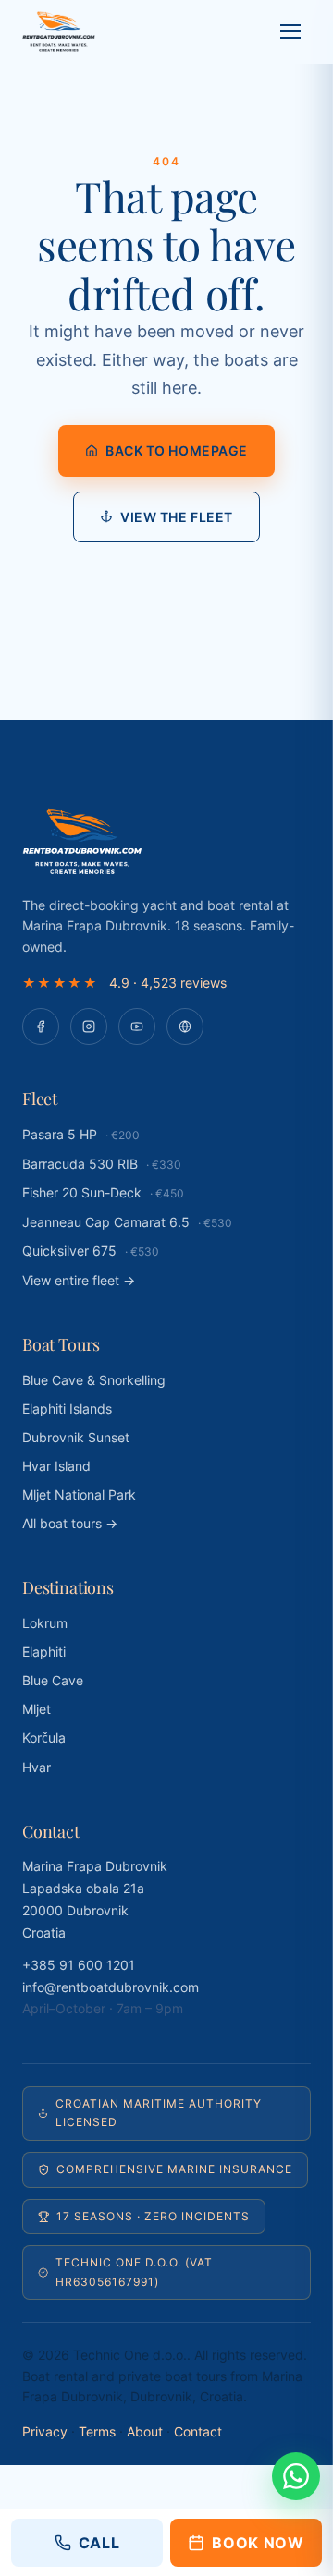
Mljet (37, 1709)
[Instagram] (89, 1027)
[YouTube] (137, 1027)
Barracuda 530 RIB (102, 1164)
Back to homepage (177, 450)
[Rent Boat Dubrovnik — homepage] (59, 31)
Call (99, 2543)
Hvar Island (56, 1466)
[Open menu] (290, 31)
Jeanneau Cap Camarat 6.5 (127, 1222)
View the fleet (177, 517)
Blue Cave (53, 1680)
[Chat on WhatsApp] (296, 2476)
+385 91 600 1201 (79, 1965)
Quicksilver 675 (91, 1251)
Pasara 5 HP (81, 1134)
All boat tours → (70, 1523)
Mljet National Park (79, 1495)
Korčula (44, 1738)
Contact (198, 2431)
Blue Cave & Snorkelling (94, 1380)
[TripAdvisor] (185, 1027)
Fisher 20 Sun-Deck (103, 1192)
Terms (97, 2431)
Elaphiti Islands (67, 1409)
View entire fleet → (79, 1280)
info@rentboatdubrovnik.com (111, 1987)
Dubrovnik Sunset (76, 1437)
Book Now (258, 2543)
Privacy (45, 2431)
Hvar (37, 1767)
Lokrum (45, 1623)
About (145, 2431)
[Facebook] (41, 1027)
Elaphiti (44, 1652)
